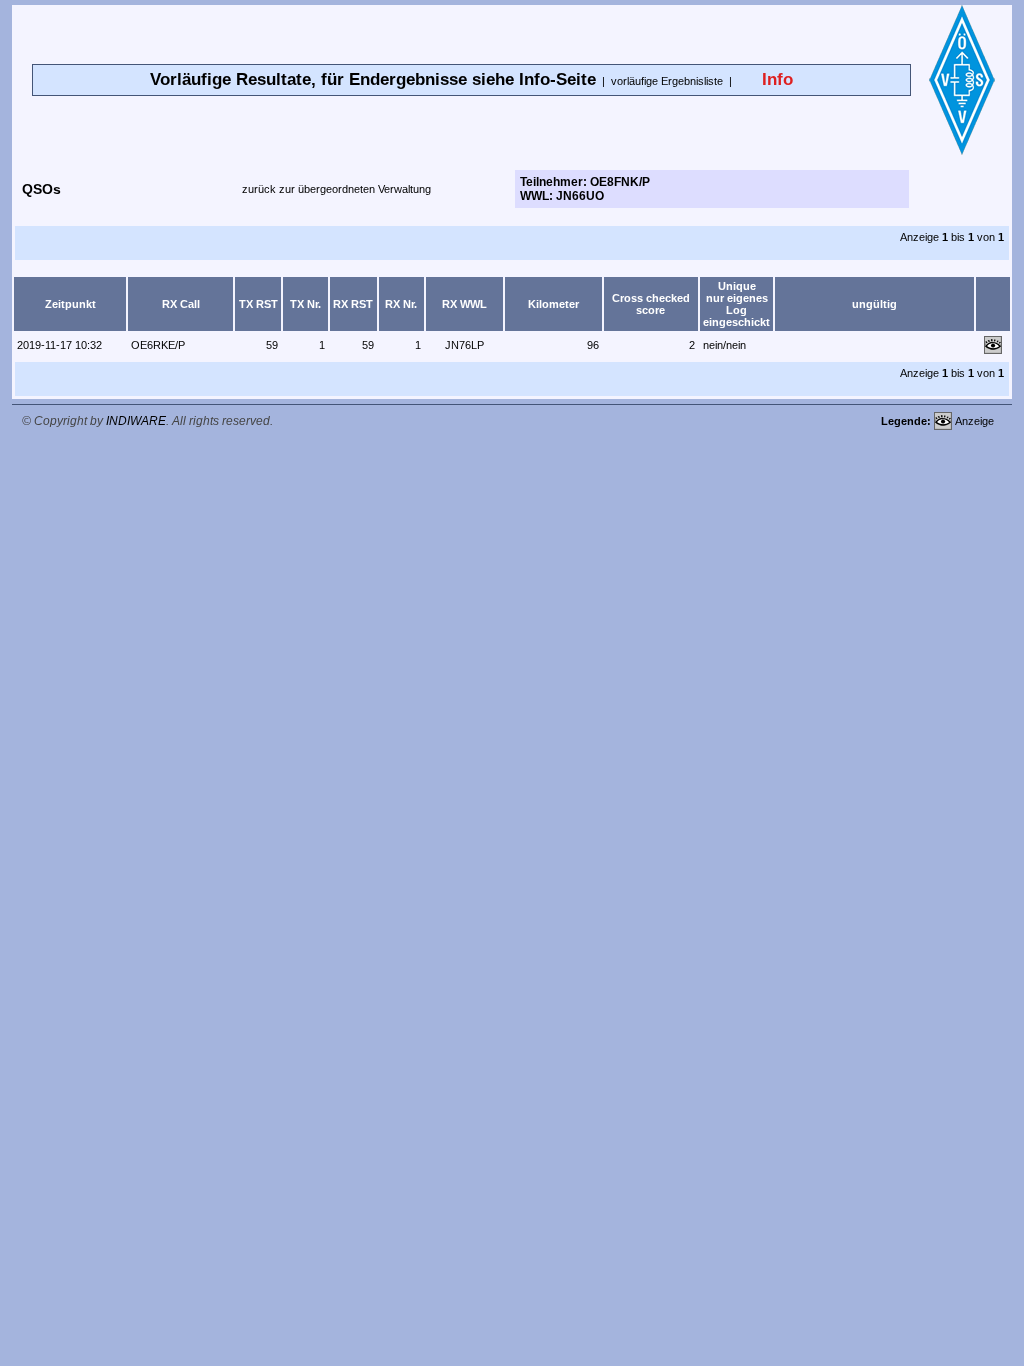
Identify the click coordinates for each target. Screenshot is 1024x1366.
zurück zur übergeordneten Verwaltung (336, 189)
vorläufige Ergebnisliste (667, 81)
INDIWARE (136, 421)
